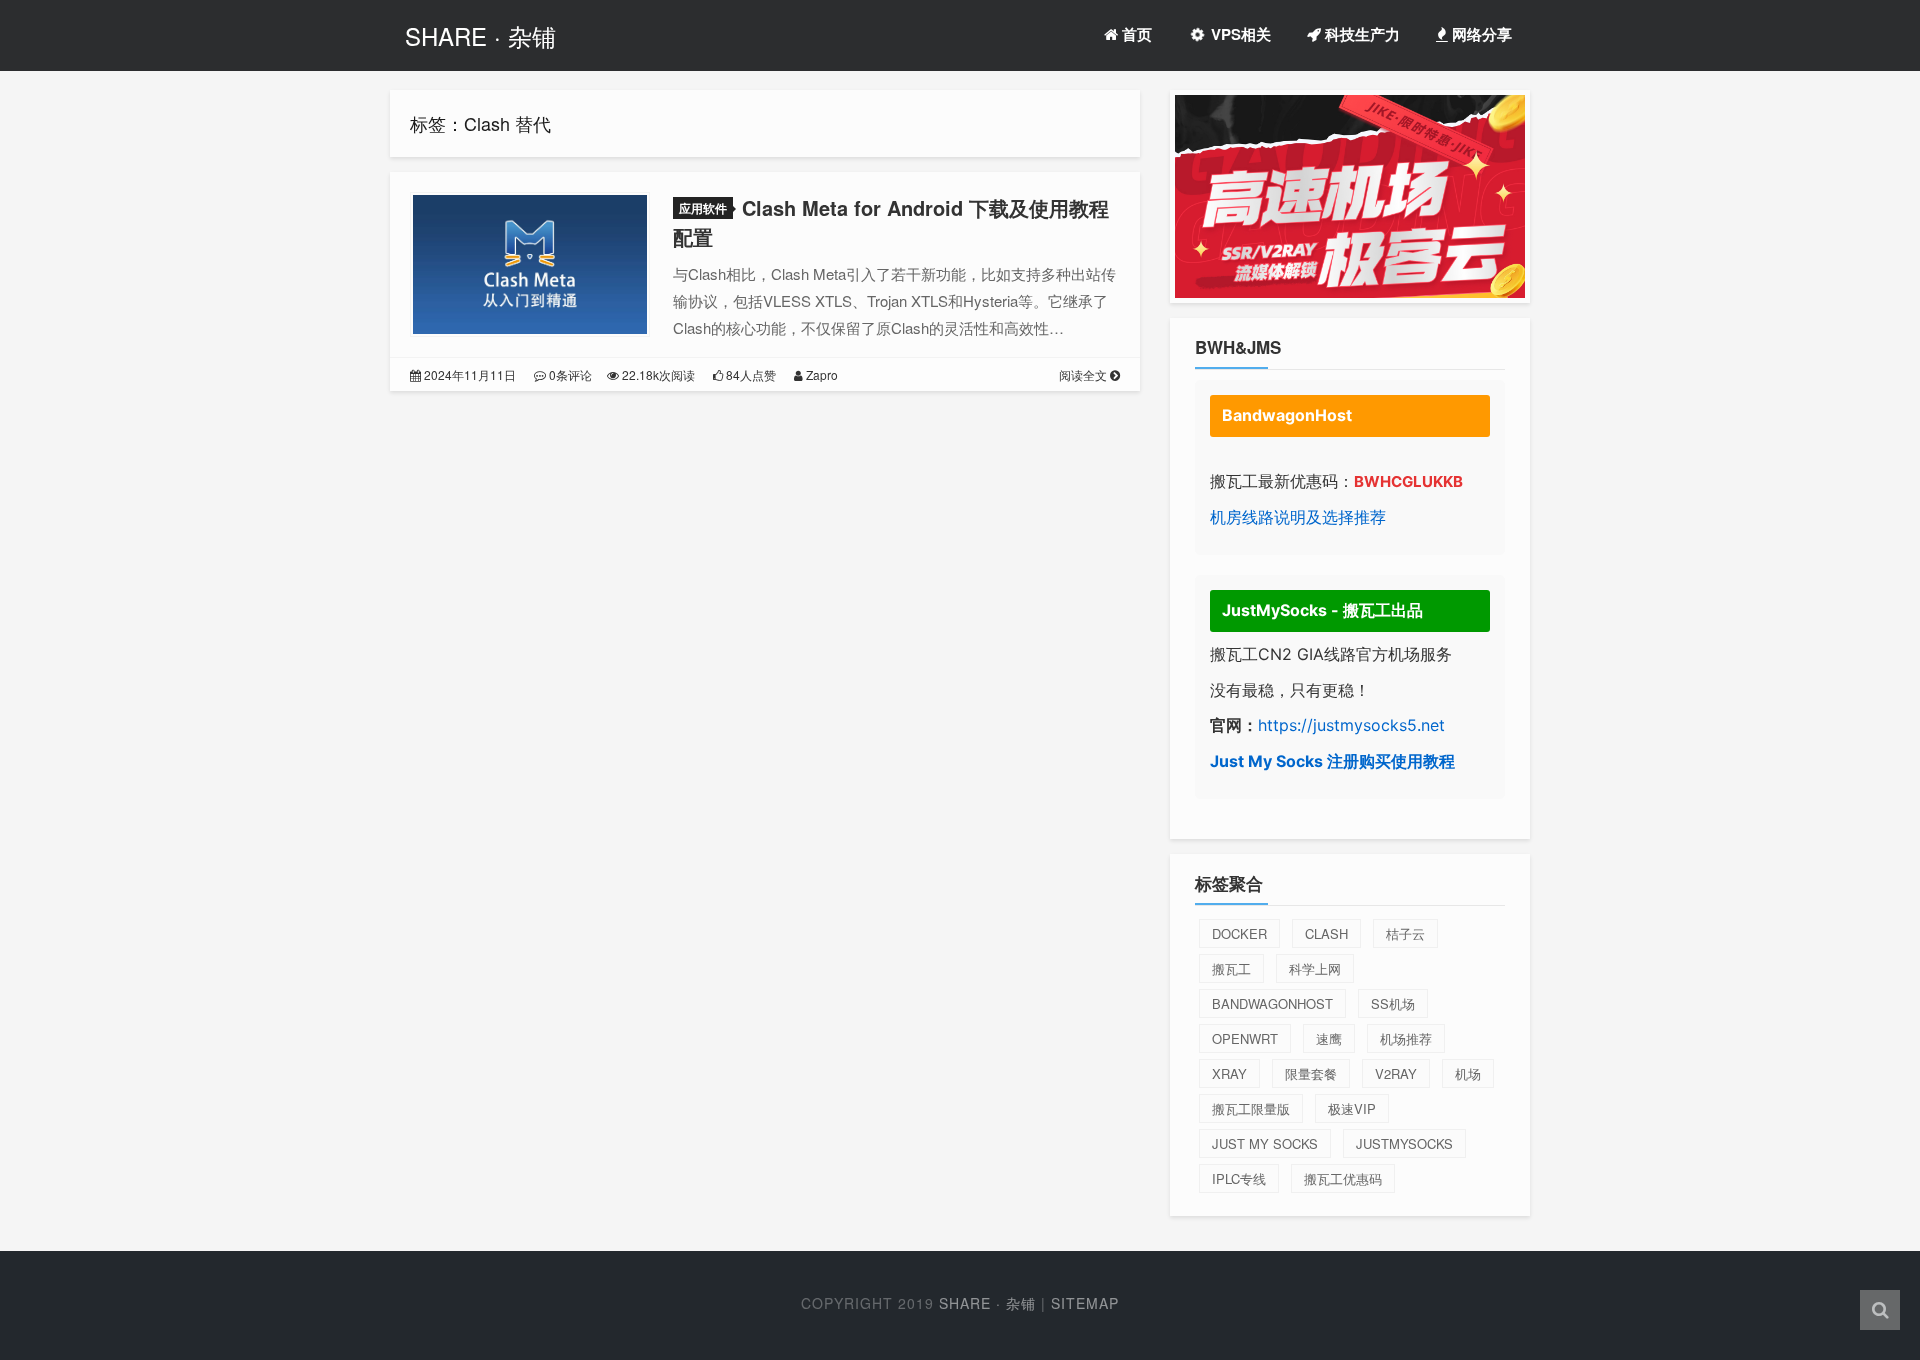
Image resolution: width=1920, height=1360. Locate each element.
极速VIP (1352, 1108)
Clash (1326, 933)
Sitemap (1085, 1303)
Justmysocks (1404, 1143)
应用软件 (703, 208)
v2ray (1396, 1073)
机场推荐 (1406, 1038)
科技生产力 (1360, 34)
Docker (1239, 933)
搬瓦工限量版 (1251, 1108)
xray (1229, 1073)
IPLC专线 (1239, 1178)
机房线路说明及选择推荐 (1298, 517)
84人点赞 (749, 374)
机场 (1468, 1073)
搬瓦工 (1231, 968)
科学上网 (1315, 968)
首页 (1135, 34)
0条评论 (569, 374)
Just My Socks (1265, 1143)
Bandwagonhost (1272, 1003)
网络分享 (1480, 34)
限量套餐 (1311, 1073)
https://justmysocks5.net (1351, 725)
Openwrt (1245, 1038)
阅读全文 (1084, 374)
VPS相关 (1239, 34)
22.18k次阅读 (657, 374)
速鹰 (1329, 1038)
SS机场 (1393, 1003)
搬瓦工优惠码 (1343, 1178)
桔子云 (1405, 933)
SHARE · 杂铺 (480, 35)
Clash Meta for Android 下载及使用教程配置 (891, 222)
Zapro (820, 374)
